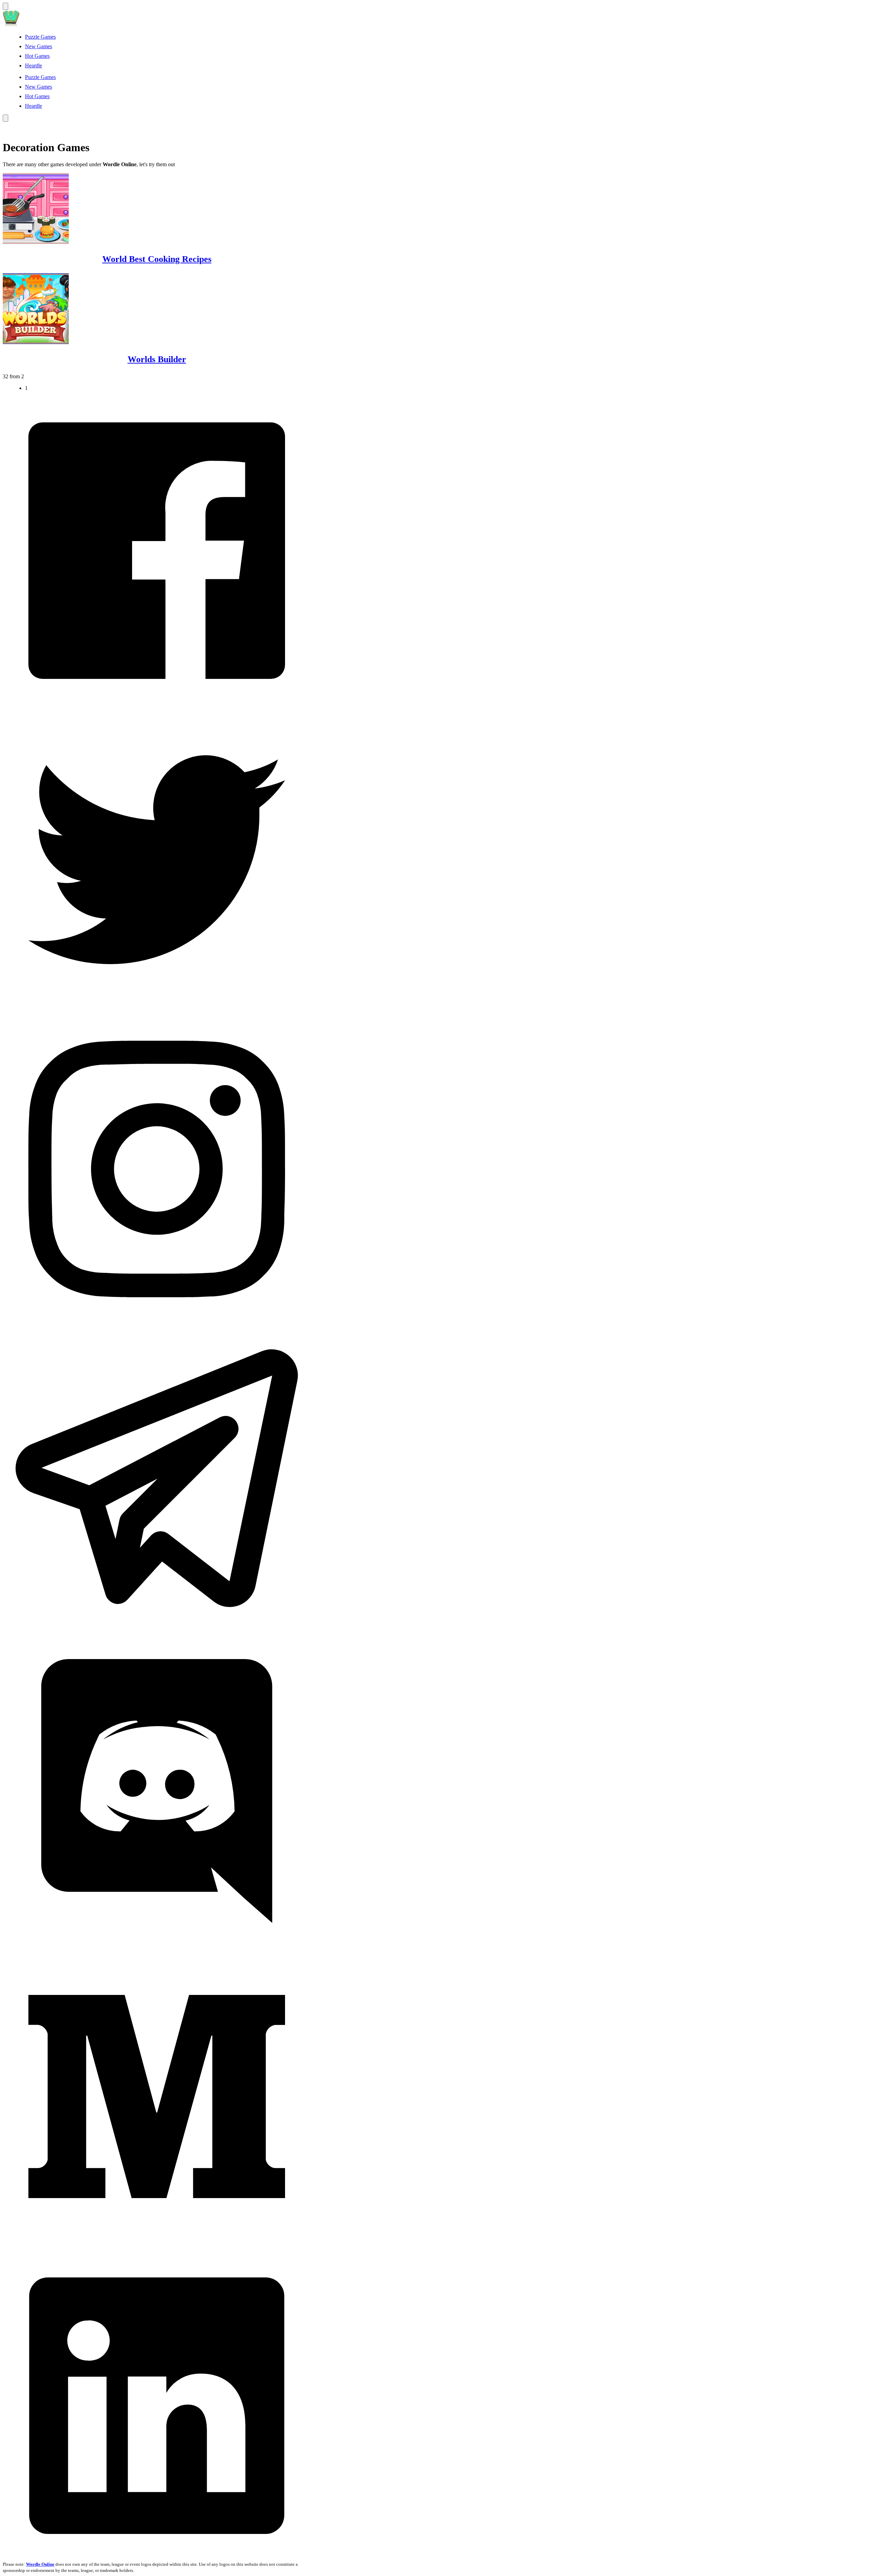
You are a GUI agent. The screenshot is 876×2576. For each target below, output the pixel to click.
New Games (38, 46)
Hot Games (37, 56)
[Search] (5, 118)
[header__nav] (5, 6)
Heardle (34, 65)
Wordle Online (40, 2564)
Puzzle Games (40, 37)
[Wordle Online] (11, 25)
